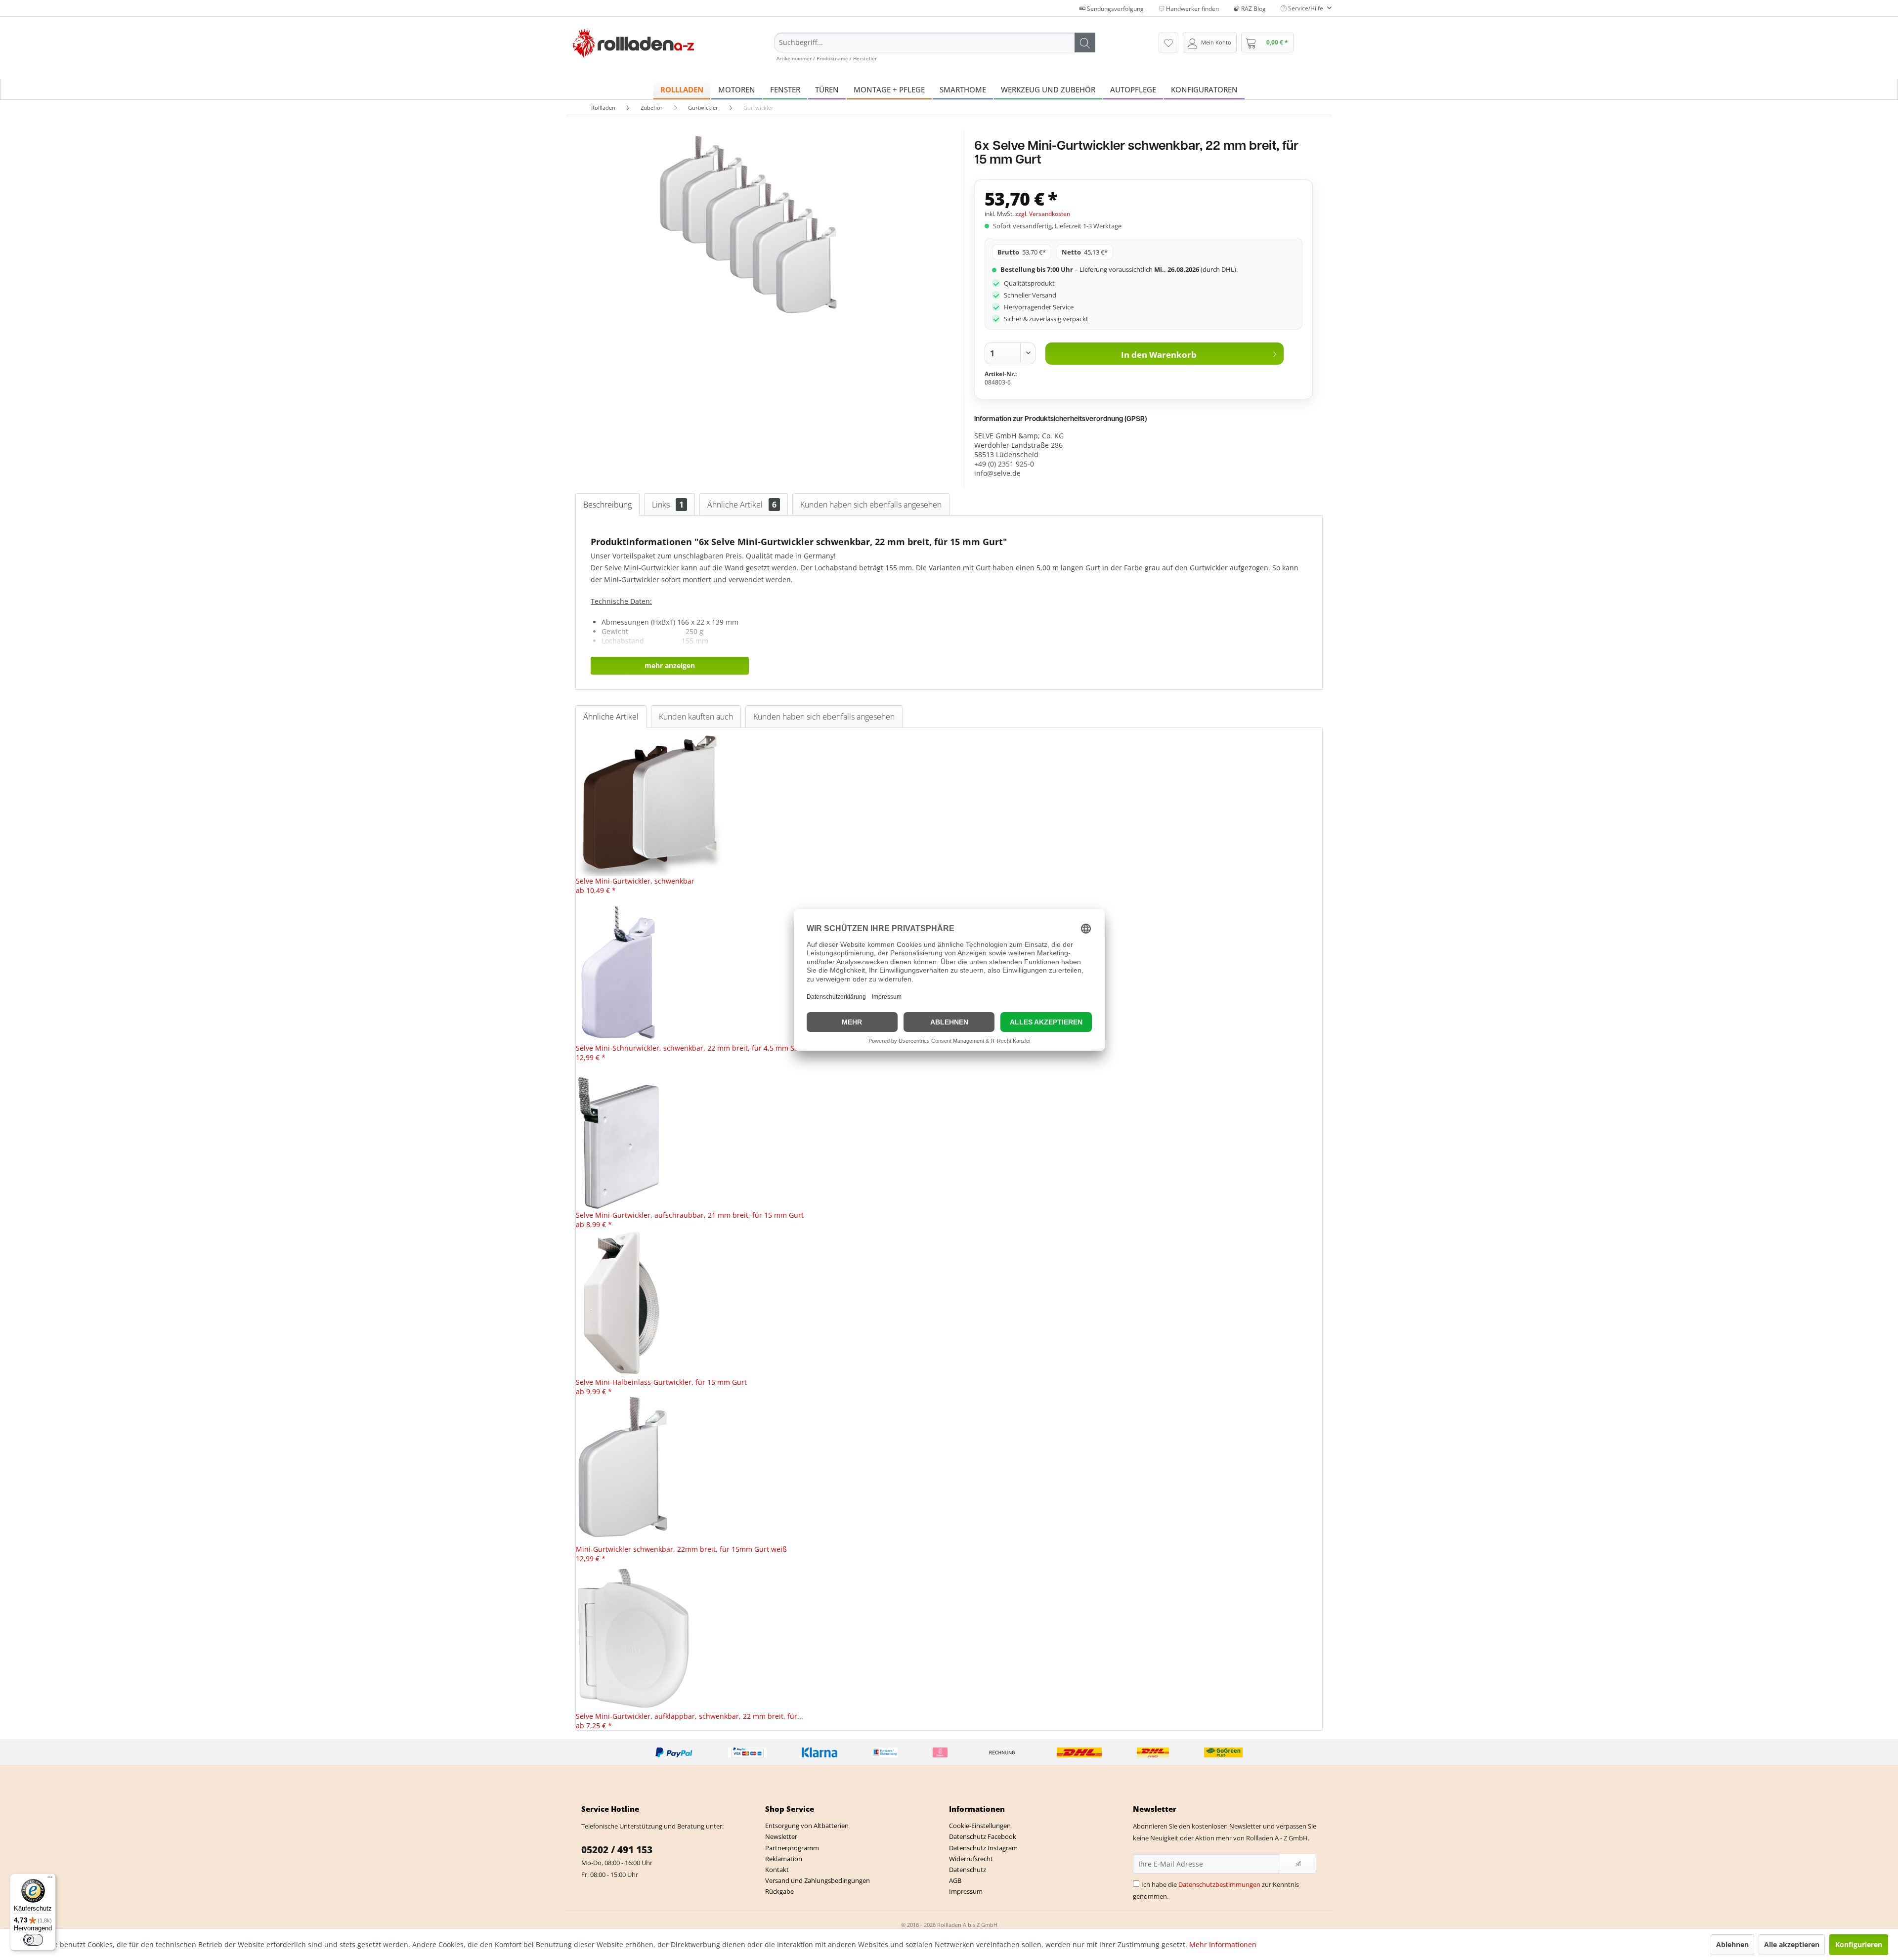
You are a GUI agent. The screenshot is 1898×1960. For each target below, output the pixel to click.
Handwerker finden (1192, 9)
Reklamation (784, 1859)
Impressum (966, 1891)
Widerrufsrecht (971, 1859)
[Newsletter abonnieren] (1298, 1864)
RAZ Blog (1253, 9)
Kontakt (777, 1870)
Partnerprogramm (792, 1848)
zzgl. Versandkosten (1043, 214)
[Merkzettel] (1168, 43)
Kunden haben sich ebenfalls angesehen (871, 505)
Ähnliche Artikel (742, 505)
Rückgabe (779, 1891)
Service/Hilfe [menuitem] (1306, 8)
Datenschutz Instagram (983, 1848)
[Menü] (50, 1879)
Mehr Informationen (1223, 1944)
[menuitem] (935, 47)
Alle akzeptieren (1792, 1944)
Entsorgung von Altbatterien (807, 1826)
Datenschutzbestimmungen (1219, 1884)
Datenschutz (968, 1870)
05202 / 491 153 (617, 1850)
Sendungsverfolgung (1115, 9)
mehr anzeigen (670, 665)
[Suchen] (1085, 43)
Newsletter (781, 1836)
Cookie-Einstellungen (980, 1826)
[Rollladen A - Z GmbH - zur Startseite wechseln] (633, 44)
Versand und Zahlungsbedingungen (818, 1880)
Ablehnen (1732, 1944)
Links (668, 505)
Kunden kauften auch (696, 717)
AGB (955, 1880)
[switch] (33, 1940)
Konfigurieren (1859, 1944)
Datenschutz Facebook (983, 1836)
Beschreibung (607, 505)
